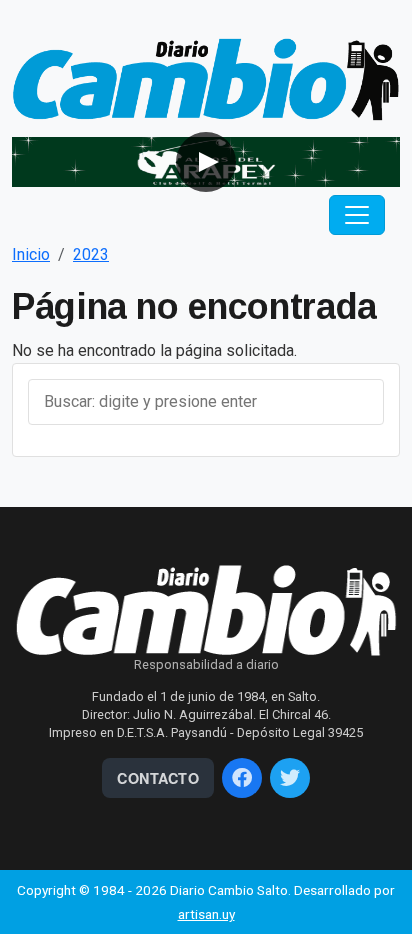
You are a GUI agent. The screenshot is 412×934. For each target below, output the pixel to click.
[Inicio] (206, 78)
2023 (91, 254)
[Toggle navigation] (357, 215)
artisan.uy (206, 914)
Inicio (31, 254)
